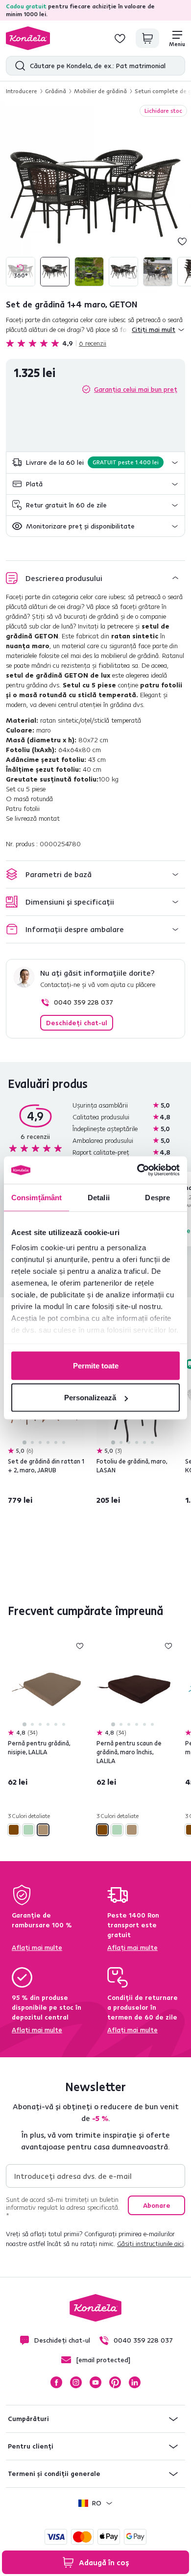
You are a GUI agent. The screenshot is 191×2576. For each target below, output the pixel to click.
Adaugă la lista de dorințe (182, 241)
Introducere (22, 91)
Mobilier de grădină (100, 91)
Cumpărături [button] (28, 2419)
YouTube (95, 2382)
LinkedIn (135, 2382)
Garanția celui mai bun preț (136, 389)
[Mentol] (28, 1830)
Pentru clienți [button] (31, 2446)
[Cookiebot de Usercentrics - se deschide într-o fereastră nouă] (137, 1170)
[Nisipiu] (43, 1830)
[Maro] (14, 1830)
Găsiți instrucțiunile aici (150, 2244)
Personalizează (90, 1398)
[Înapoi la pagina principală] (28, 38)
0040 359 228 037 (84, 1002)
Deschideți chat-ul (77, 1023)
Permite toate (96, 1365)
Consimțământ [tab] (36, 1197)
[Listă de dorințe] (120, 38)
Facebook (56, 2382)
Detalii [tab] (99, 1197)
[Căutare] (18, 66)
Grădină (56, 91)
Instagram (76, 2382)
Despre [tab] (157, 1197)
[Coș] (147, 38)
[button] (95, 463)
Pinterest (115, 2382)
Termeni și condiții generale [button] (54, 2474)
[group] (95, 197)
